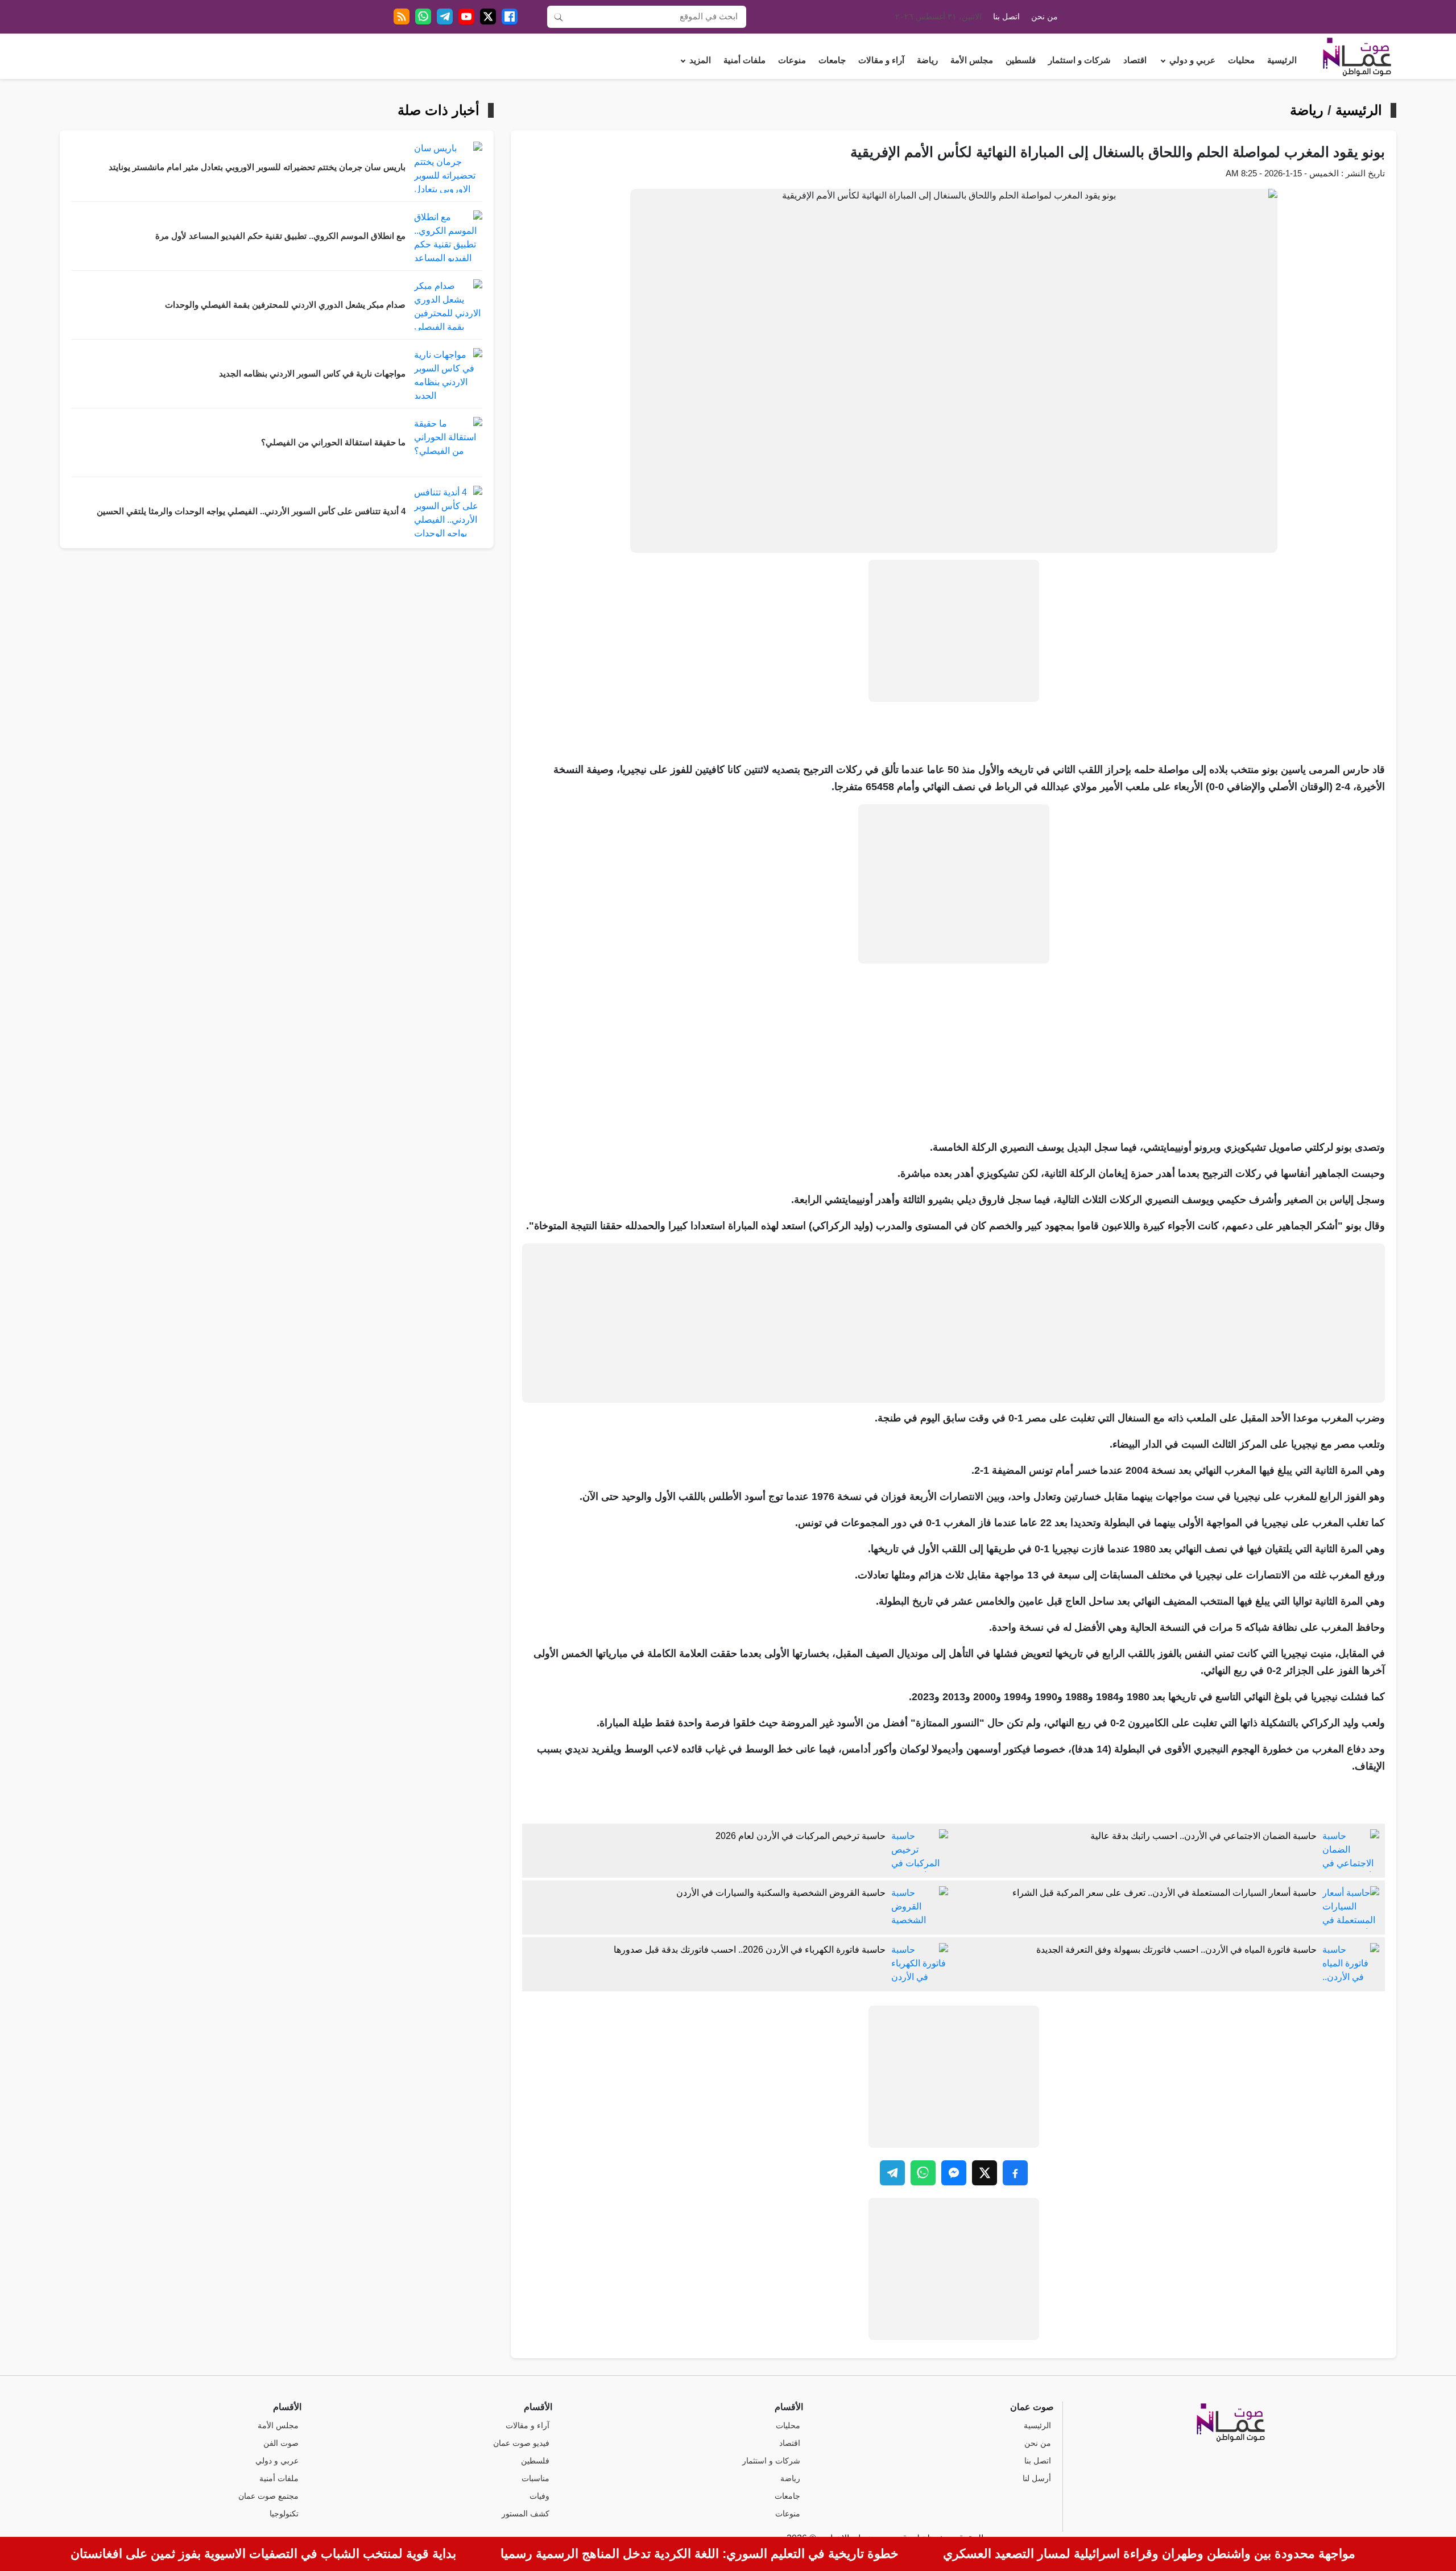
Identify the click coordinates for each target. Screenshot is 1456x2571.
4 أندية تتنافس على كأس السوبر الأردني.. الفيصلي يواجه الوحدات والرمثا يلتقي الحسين (251, 511)
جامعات (832, 60)
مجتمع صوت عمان (268, 2496)
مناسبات (535, 2479)
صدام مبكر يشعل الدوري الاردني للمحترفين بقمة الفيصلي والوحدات (285, 305)
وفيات (539, 2496)
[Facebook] (510, 16)
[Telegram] (445, 16)
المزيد (700, 60)
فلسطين (1021, 60)
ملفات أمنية (744, 60)
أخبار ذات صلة (439, 110)
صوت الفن (281, 2443)
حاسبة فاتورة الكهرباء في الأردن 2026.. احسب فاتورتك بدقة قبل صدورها (750, 1950)
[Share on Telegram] (892, 2173)
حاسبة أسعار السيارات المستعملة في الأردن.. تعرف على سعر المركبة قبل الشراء (1165, 1893)
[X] (488, 16)
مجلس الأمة (972, 60)
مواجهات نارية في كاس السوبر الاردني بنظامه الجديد (312, 374)
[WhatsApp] (423, 16)
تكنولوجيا (284, 2514)
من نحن (1045, 17)
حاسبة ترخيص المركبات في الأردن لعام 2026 (801, 1836)
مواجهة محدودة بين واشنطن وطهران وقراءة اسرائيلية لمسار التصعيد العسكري (1149, 2554)
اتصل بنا (1006, 17)
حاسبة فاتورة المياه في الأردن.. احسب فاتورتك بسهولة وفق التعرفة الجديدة (1176, 1950)
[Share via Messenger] (954, 2173)
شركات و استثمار (1079, 60)
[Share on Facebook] (1015, 2173)
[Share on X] (985, 2173)
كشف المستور (526, 2514)
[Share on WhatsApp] (923, 2173)
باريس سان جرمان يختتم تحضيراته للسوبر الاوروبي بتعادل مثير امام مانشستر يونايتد (257, 167)
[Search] (559, 16)
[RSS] (402, 16)
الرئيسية (1282, 60)
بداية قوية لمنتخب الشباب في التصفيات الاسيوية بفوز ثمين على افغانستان (263, 2554)
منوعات (792, 60)
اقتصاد (1135, 60)
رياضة (927, 60)
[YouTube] (466, 16)
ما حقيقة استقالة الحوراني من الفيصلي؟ (333, 443)
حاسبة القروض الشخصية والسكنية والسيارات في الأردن (781, 1893)
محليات (1241, 60)
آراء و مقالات (881, 60)
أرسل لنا (1037, 2479)
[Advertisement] (954, 631)
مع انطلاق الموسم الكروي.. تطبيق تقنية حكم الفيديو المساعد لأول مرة (280, 236)
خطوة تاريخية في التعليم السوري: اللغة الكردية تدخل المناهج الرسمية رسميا (700, 2554)
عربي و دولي (1192, 60)
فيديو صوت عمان (521, 2443)
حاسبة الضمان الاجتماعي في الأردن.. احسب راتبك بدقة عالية (1203, 1836)
